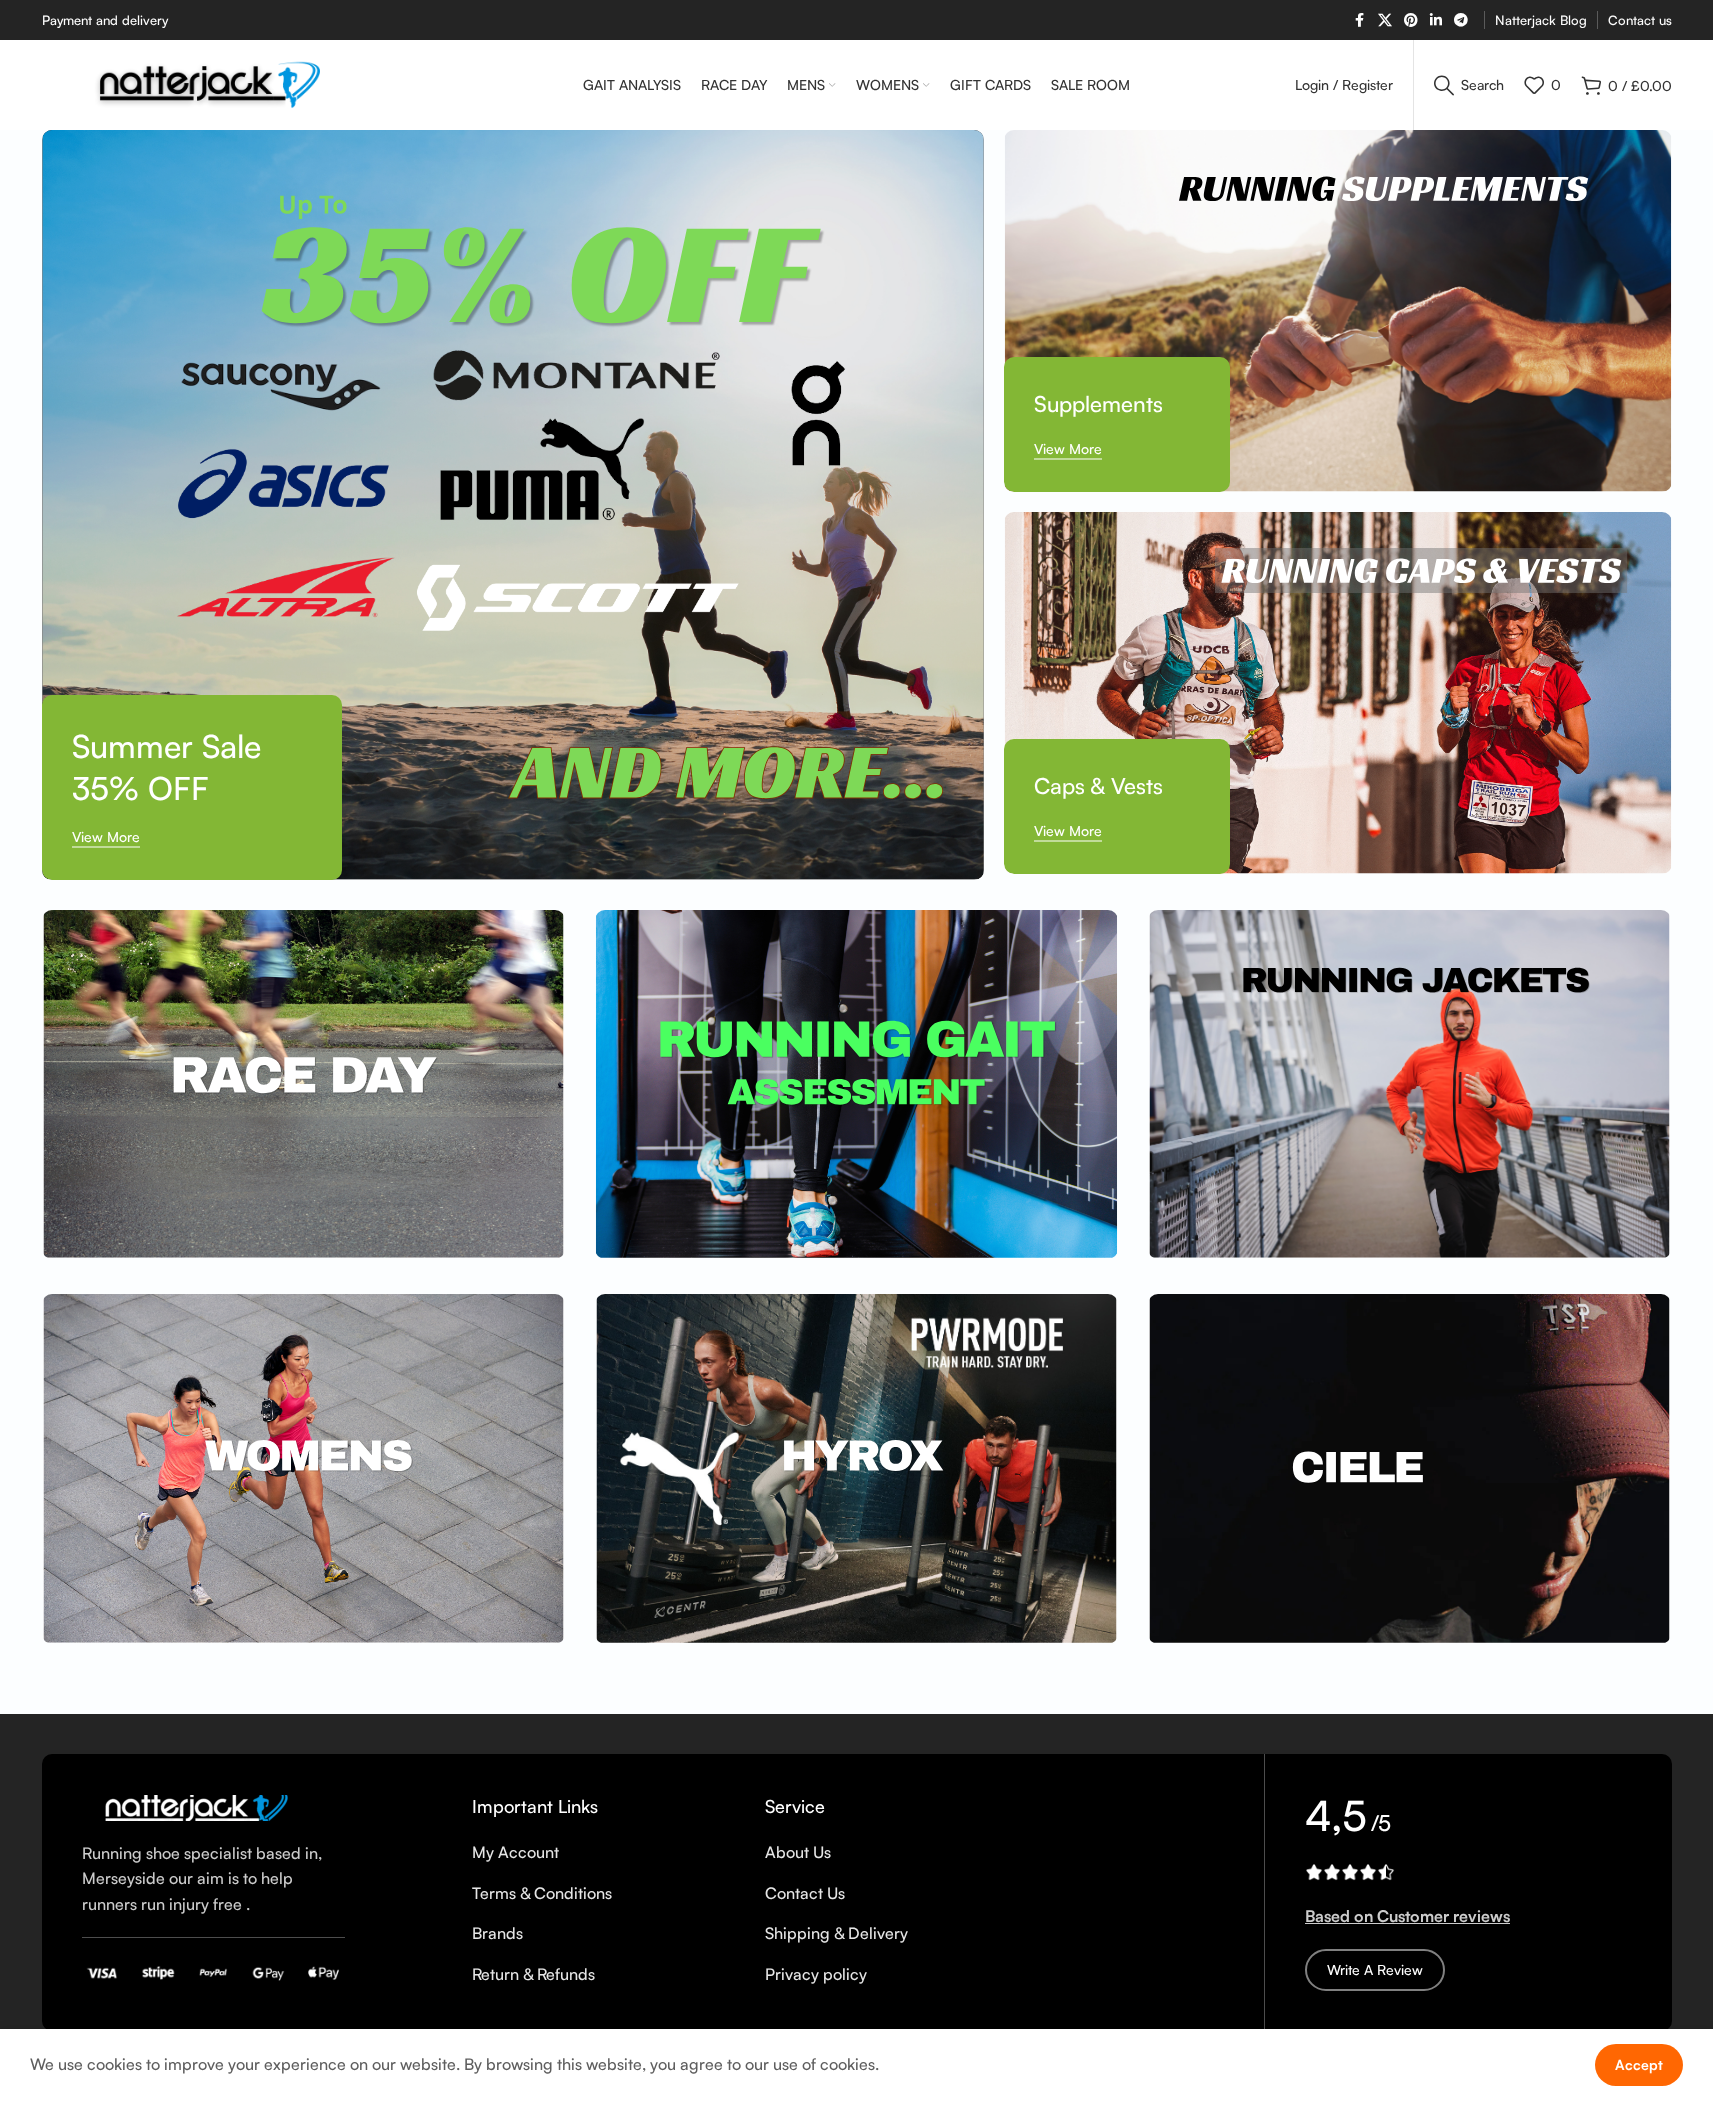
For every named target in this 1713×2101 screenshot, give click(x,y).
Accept (1639, 2064)
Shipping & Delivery (836, 1933)
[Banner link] (513, 505)
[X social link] (1385, 20)
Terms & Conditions (542, 1893)
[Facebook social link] (1360, 20)
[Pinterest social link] (1411, 20)
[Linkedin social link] (1436, 20)
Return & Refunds (533, 1974)
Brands (497, 1933)
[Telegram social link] (1461, 20)
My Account (515, 1852)
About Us (798, 1852)
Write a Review (1375, 1969)
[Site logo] (211, 83)
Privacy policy (816, 1974)
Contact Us (805, 1893)
